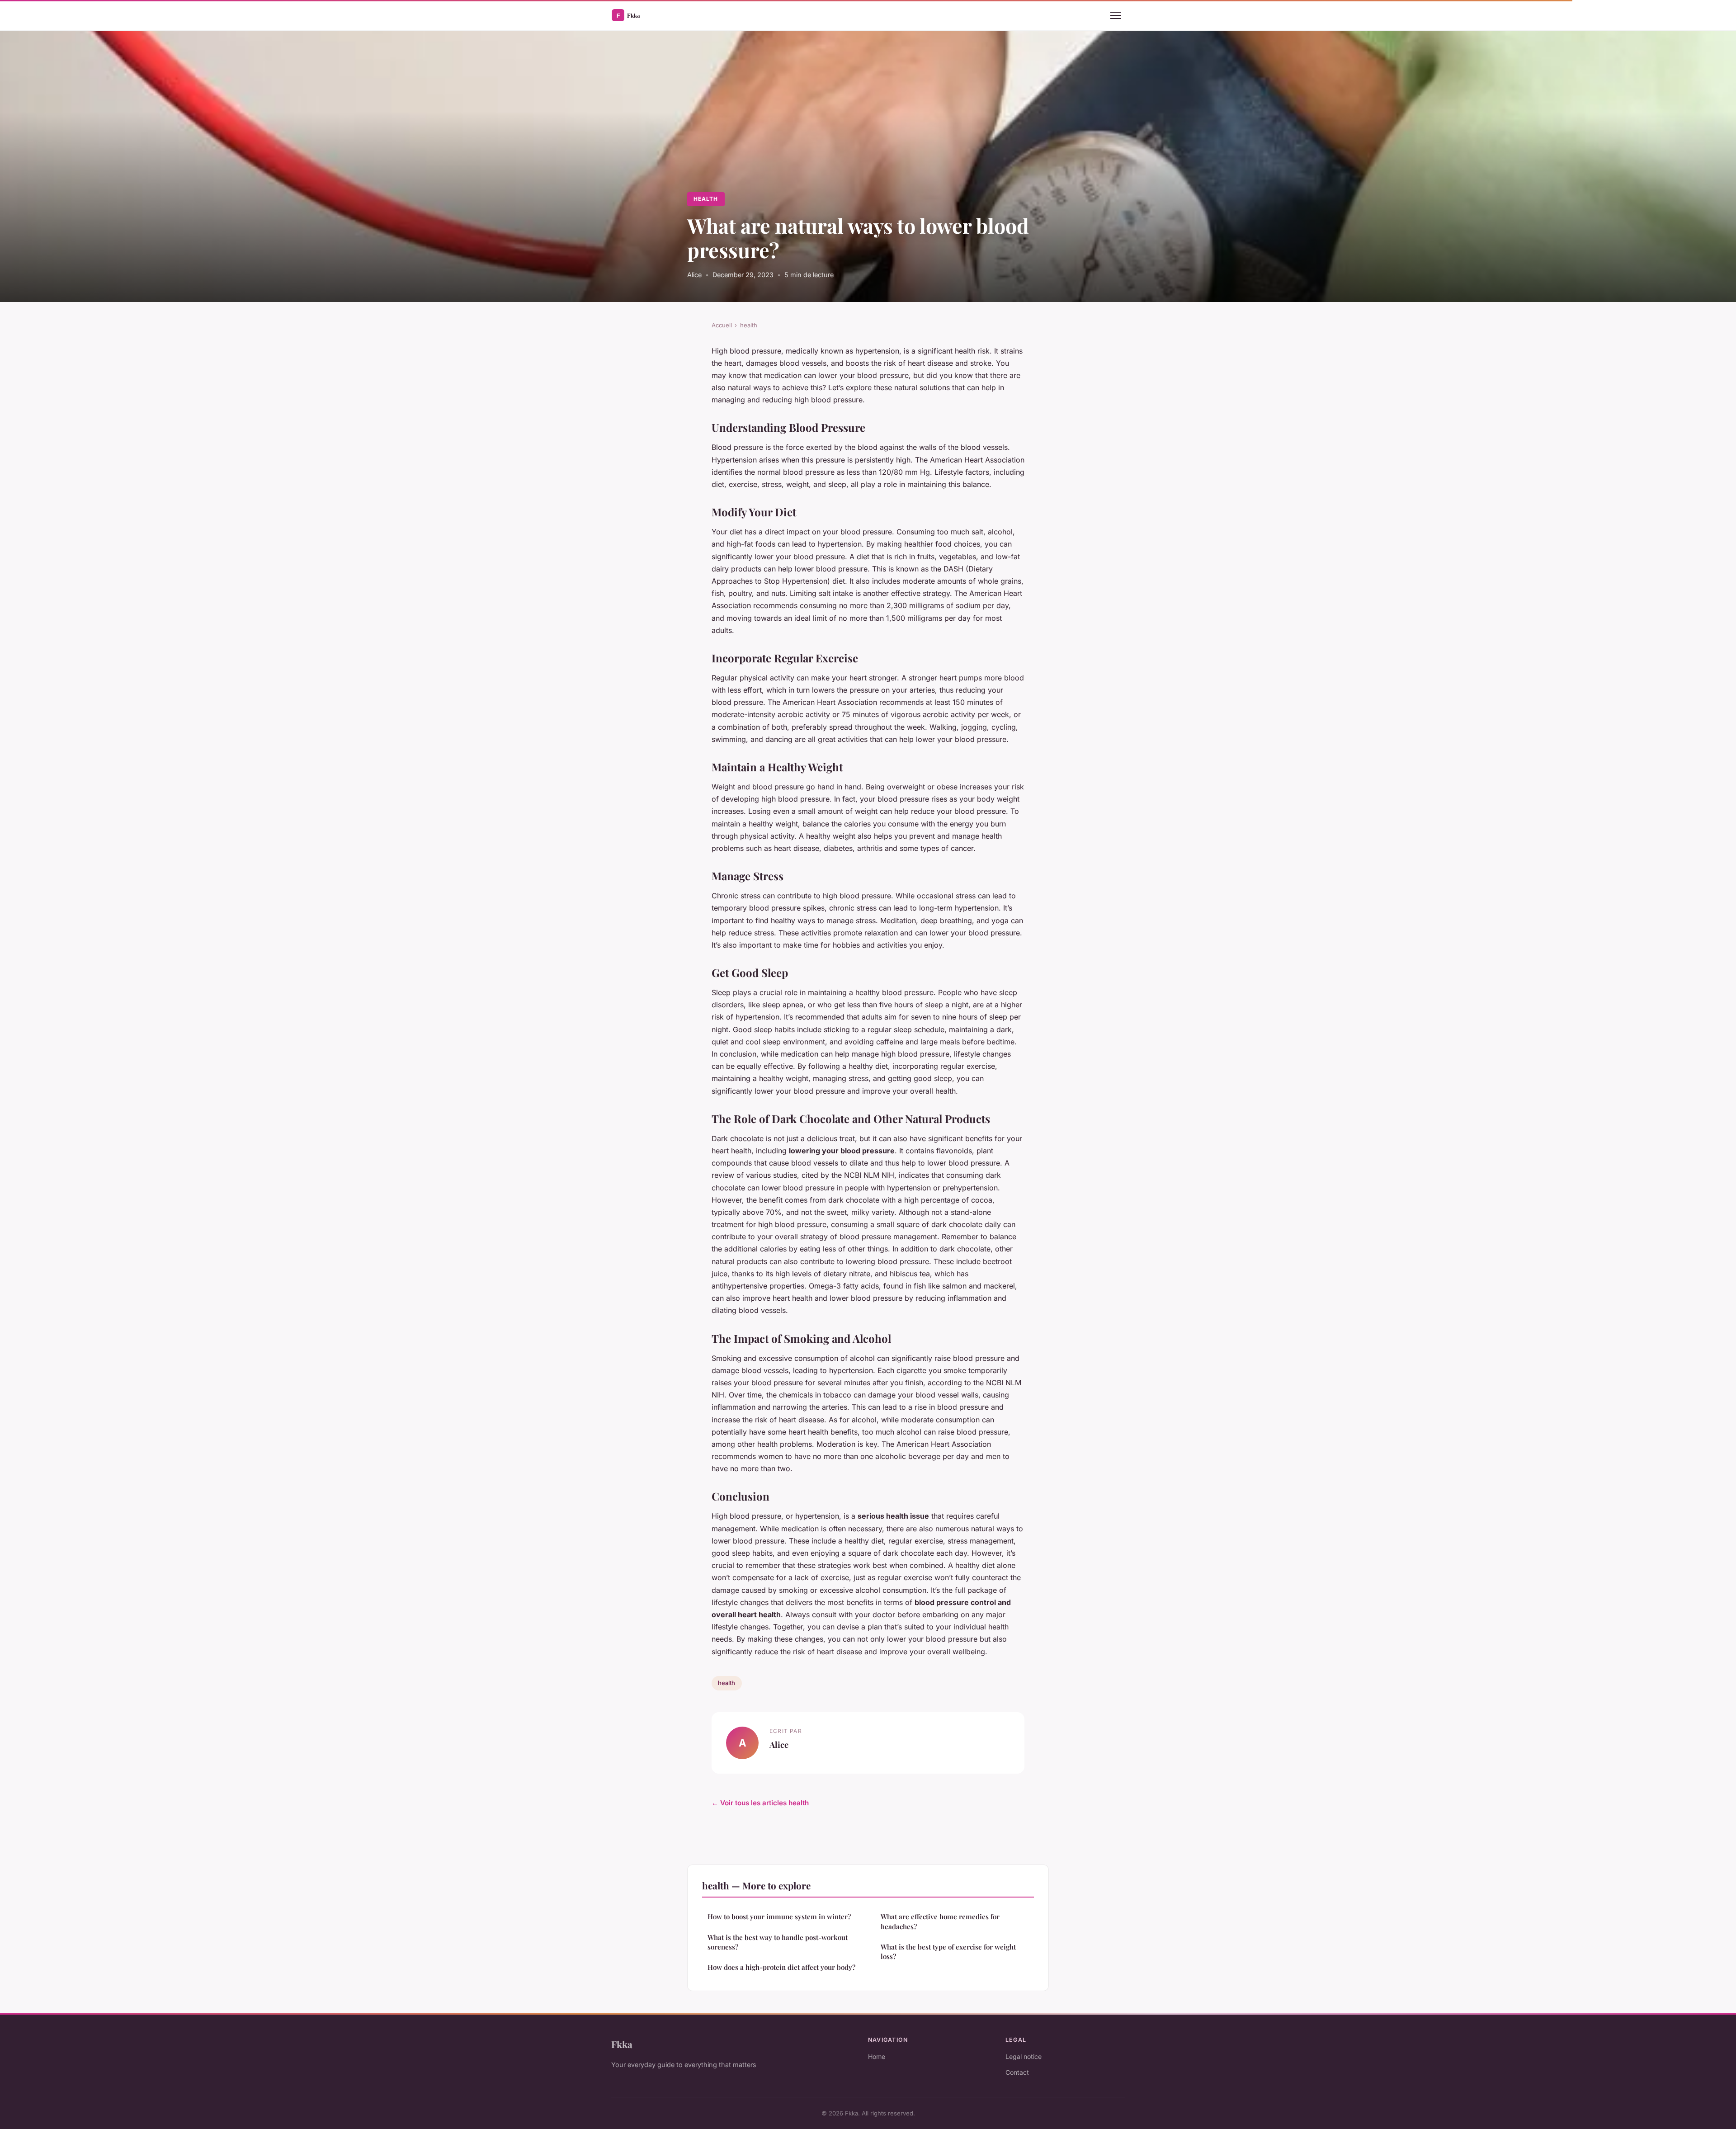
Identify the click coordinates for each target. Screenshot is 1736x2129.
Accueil (722, 325)
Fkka (622, 2044)
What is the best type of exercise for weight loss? (948, 1952)
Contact (1017, 2072)
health (706, 199)
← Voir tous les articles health (760, 1803)
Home (877, 2056)
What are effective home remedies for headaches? (940, 1921)
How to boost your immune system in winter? (779, 1917)
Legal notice (1024, 2056)
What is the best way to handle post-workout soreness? (778, 1942)
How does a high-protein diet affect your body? (781, 1967)
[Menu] (1116, 15)
